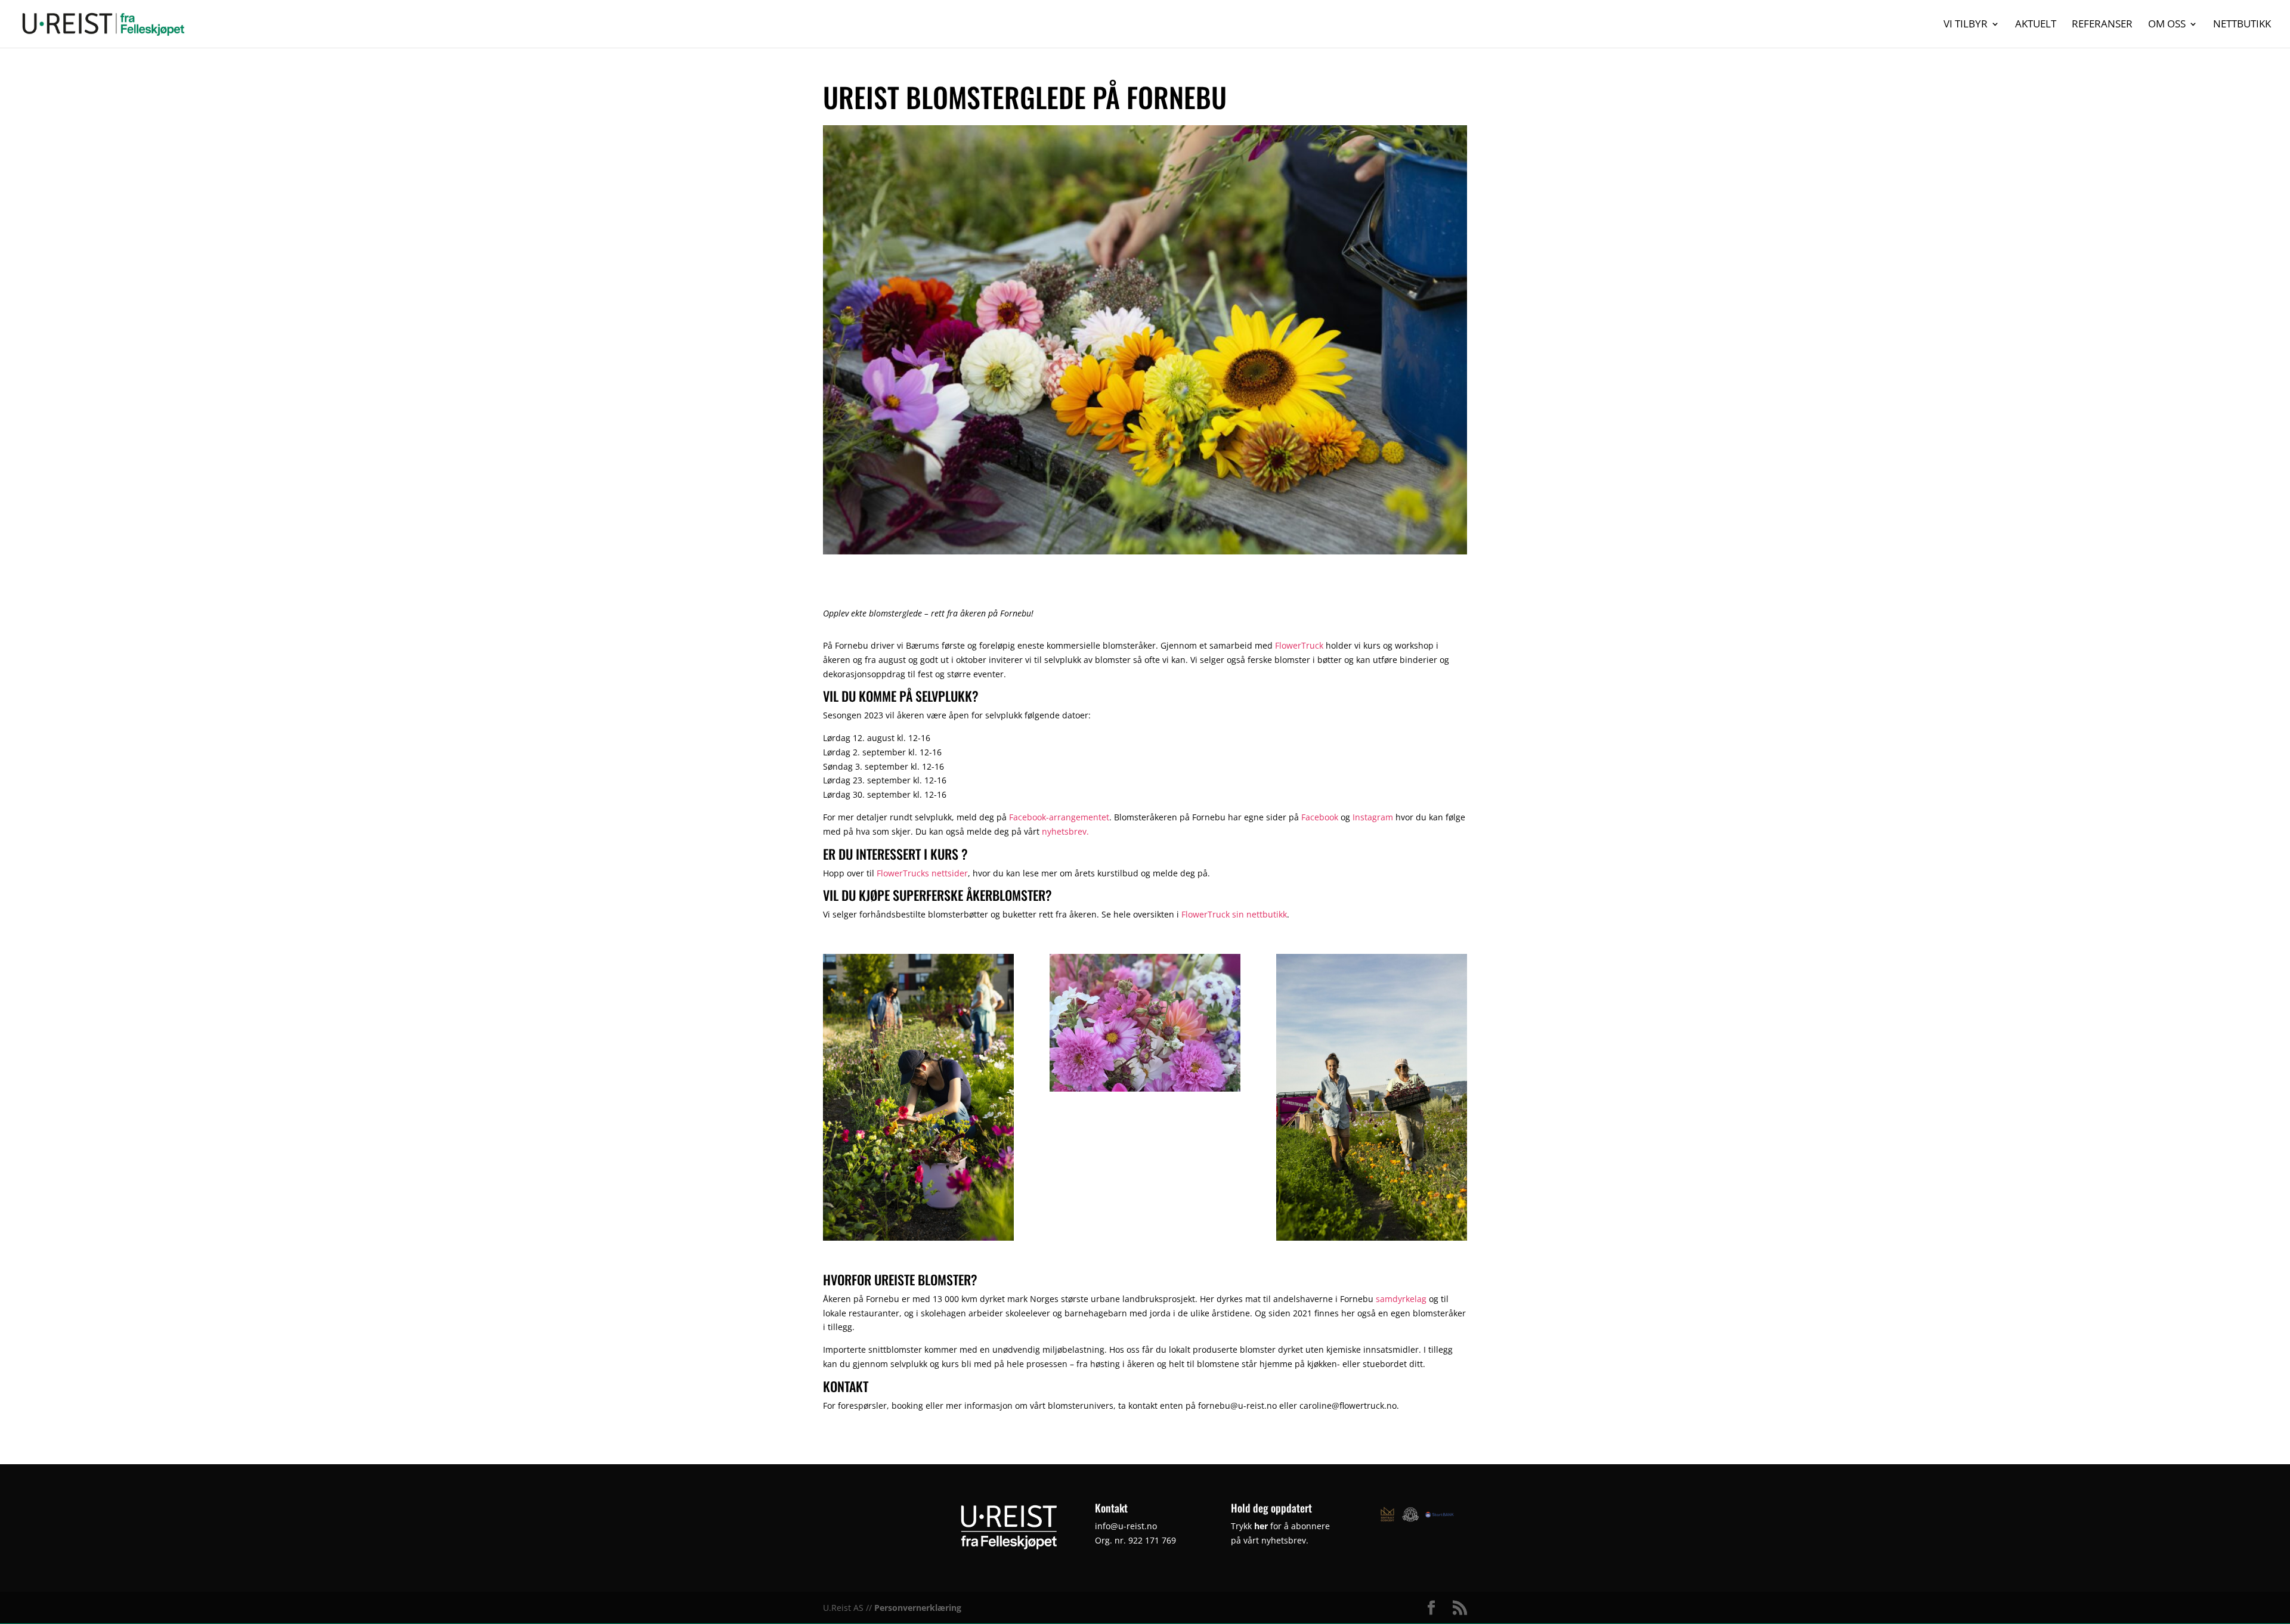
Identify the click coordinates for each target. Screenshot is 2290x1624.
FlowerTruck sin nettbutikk (1234, 914)
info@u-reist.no (1126, 1526)
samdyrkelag (1401, 1299)
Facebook (1320, 817)
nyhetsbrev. (1065, 831)
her (1261, 1526)
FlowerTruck (1299, 645)
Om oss (2167, 25)
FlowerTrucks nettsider (922, 873)
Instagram (1373, 817)
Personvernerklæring (918, 1608)
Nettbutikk (2242, 25)
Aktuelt (2036, 25)
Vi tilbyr (1966, 25)
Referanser (2102, 25)
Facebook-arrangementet (1059, 817)
